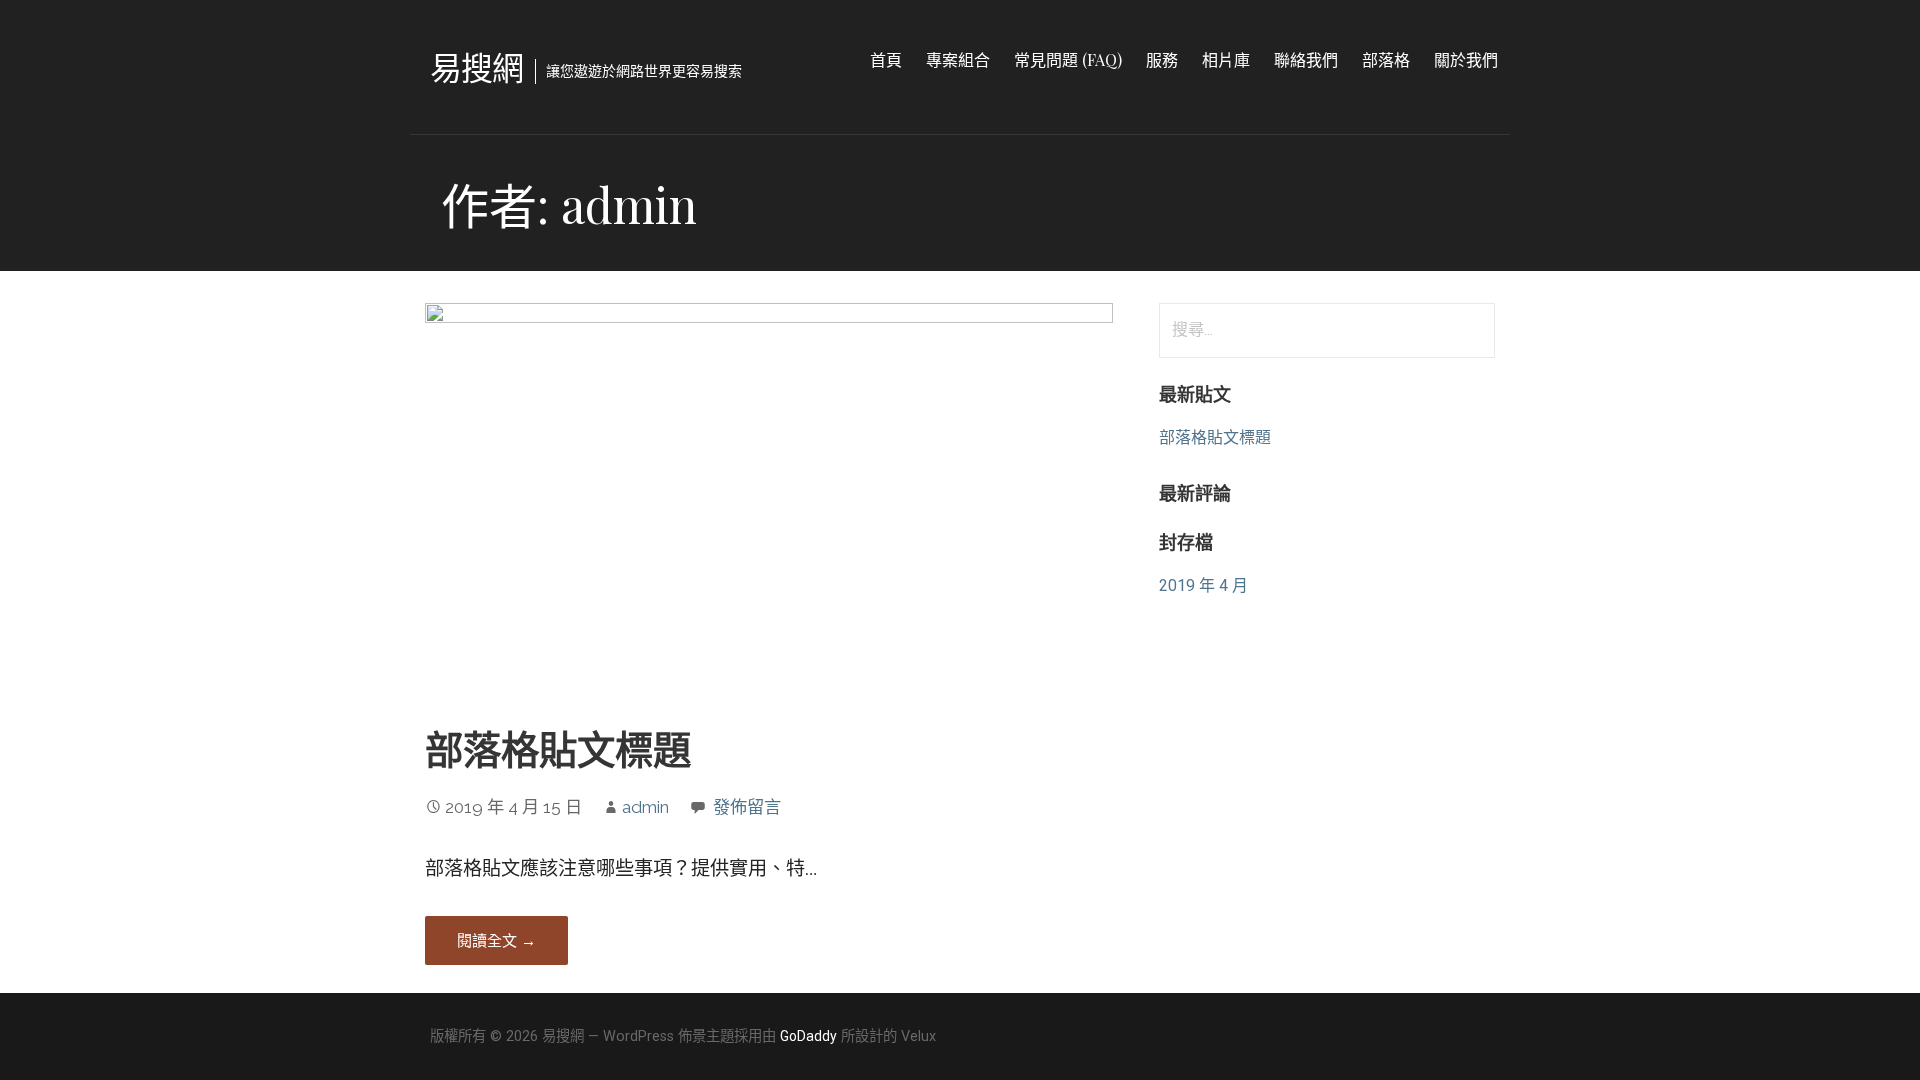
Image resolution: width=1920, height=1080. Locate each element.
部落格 (1386, 59)
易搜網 (476, 66)
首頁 (886, 59)
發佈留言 (747, 807)
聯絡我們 (1306, 59)
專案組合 (958, 59)
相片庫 (1226, 59)
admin (645, 807)
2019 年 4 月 (1203, 585)
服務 (1162, 59)
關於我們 (1466, 59)
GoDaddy (808, 1036)
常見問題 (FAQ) (1068, 59)
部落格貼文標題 (558, 748)
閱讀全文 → (496, 940)
